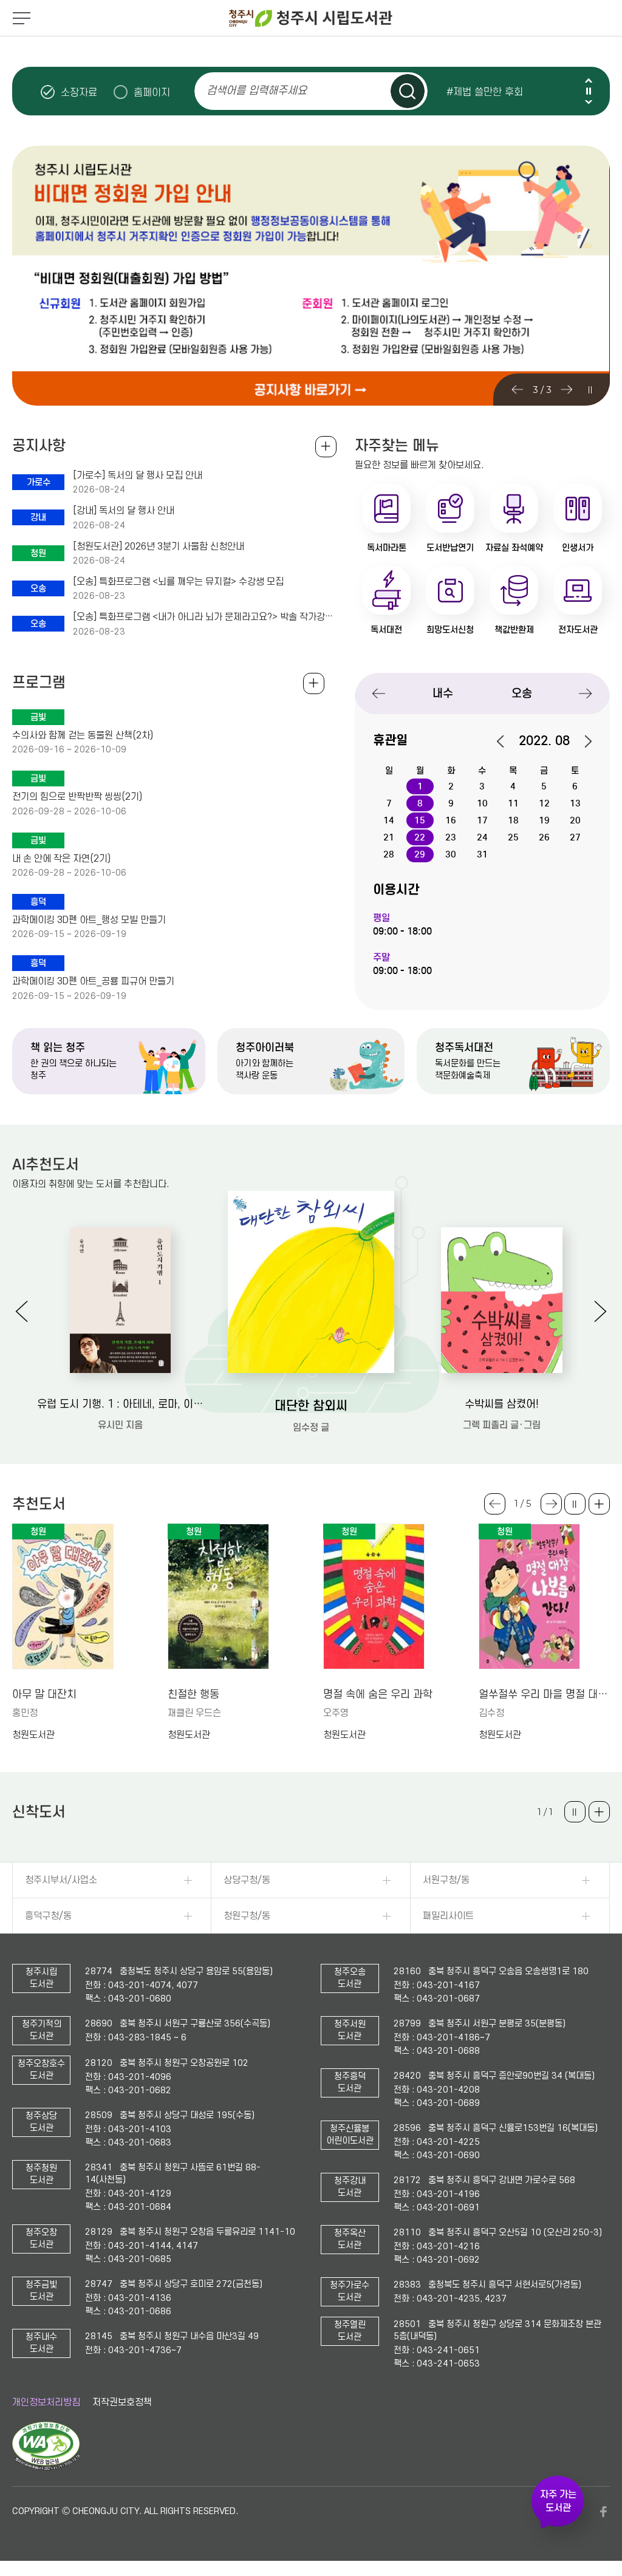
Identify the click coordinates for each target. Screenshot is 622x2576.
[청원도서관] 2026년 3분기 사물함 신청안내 (159, 547)
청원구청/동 (247, 1916)
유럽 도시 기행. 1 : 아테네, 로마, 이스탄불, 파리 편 (120, 1404)
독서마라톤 (387, 548)
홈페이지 (152, 92)
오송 (522, 693)
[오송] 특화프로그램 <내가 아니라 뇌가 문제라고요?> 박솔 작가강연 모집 (204, 617)
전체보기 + (314, 683)
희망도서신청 (450, 630)
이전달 (507, 741)
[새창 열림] (46, 2467)
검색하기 (408, 91)
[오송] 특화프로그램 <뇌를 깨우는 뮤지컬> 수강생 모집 (178, 582)
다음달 (582, 741)
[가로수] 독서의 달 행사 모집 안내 (138, 475)
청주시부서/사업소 (61, 1880)
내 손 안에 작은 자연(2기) (61, 859)
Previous (589, 80)
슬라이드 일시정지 (589, 91)
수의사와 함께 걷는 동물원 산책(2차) (83, 735)
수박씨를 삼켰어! (502, 1404)
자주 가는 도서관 (558, 2501)
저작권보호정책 (122, 2402)
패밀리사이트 (448, 1916)
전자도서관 (578, 630)
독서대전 (386, 630)
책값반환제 (514, 630)
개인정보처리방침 (46, 2402)
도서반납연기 (450, 548)
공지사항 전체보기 (326, 447)
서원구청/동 (446, 1880)
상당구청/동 (247, 1880)
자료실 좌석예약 (514, 548)
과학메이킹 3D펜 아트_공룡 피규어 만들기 (93, 981)
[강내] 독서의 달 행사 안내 (124, 511)
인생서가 (578, 548)
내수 (443, 693)
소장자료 (79, 92)
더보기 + (599, 1504)
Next (589, 102)
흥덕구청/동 (48, 1916)
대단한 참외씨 (311, 1406)
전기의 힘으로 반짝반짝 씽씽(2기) (77, 797)
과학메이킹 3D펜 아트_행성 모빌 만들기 (89, 920)
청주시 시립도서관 (311, 18)
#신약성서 (468, 101)
